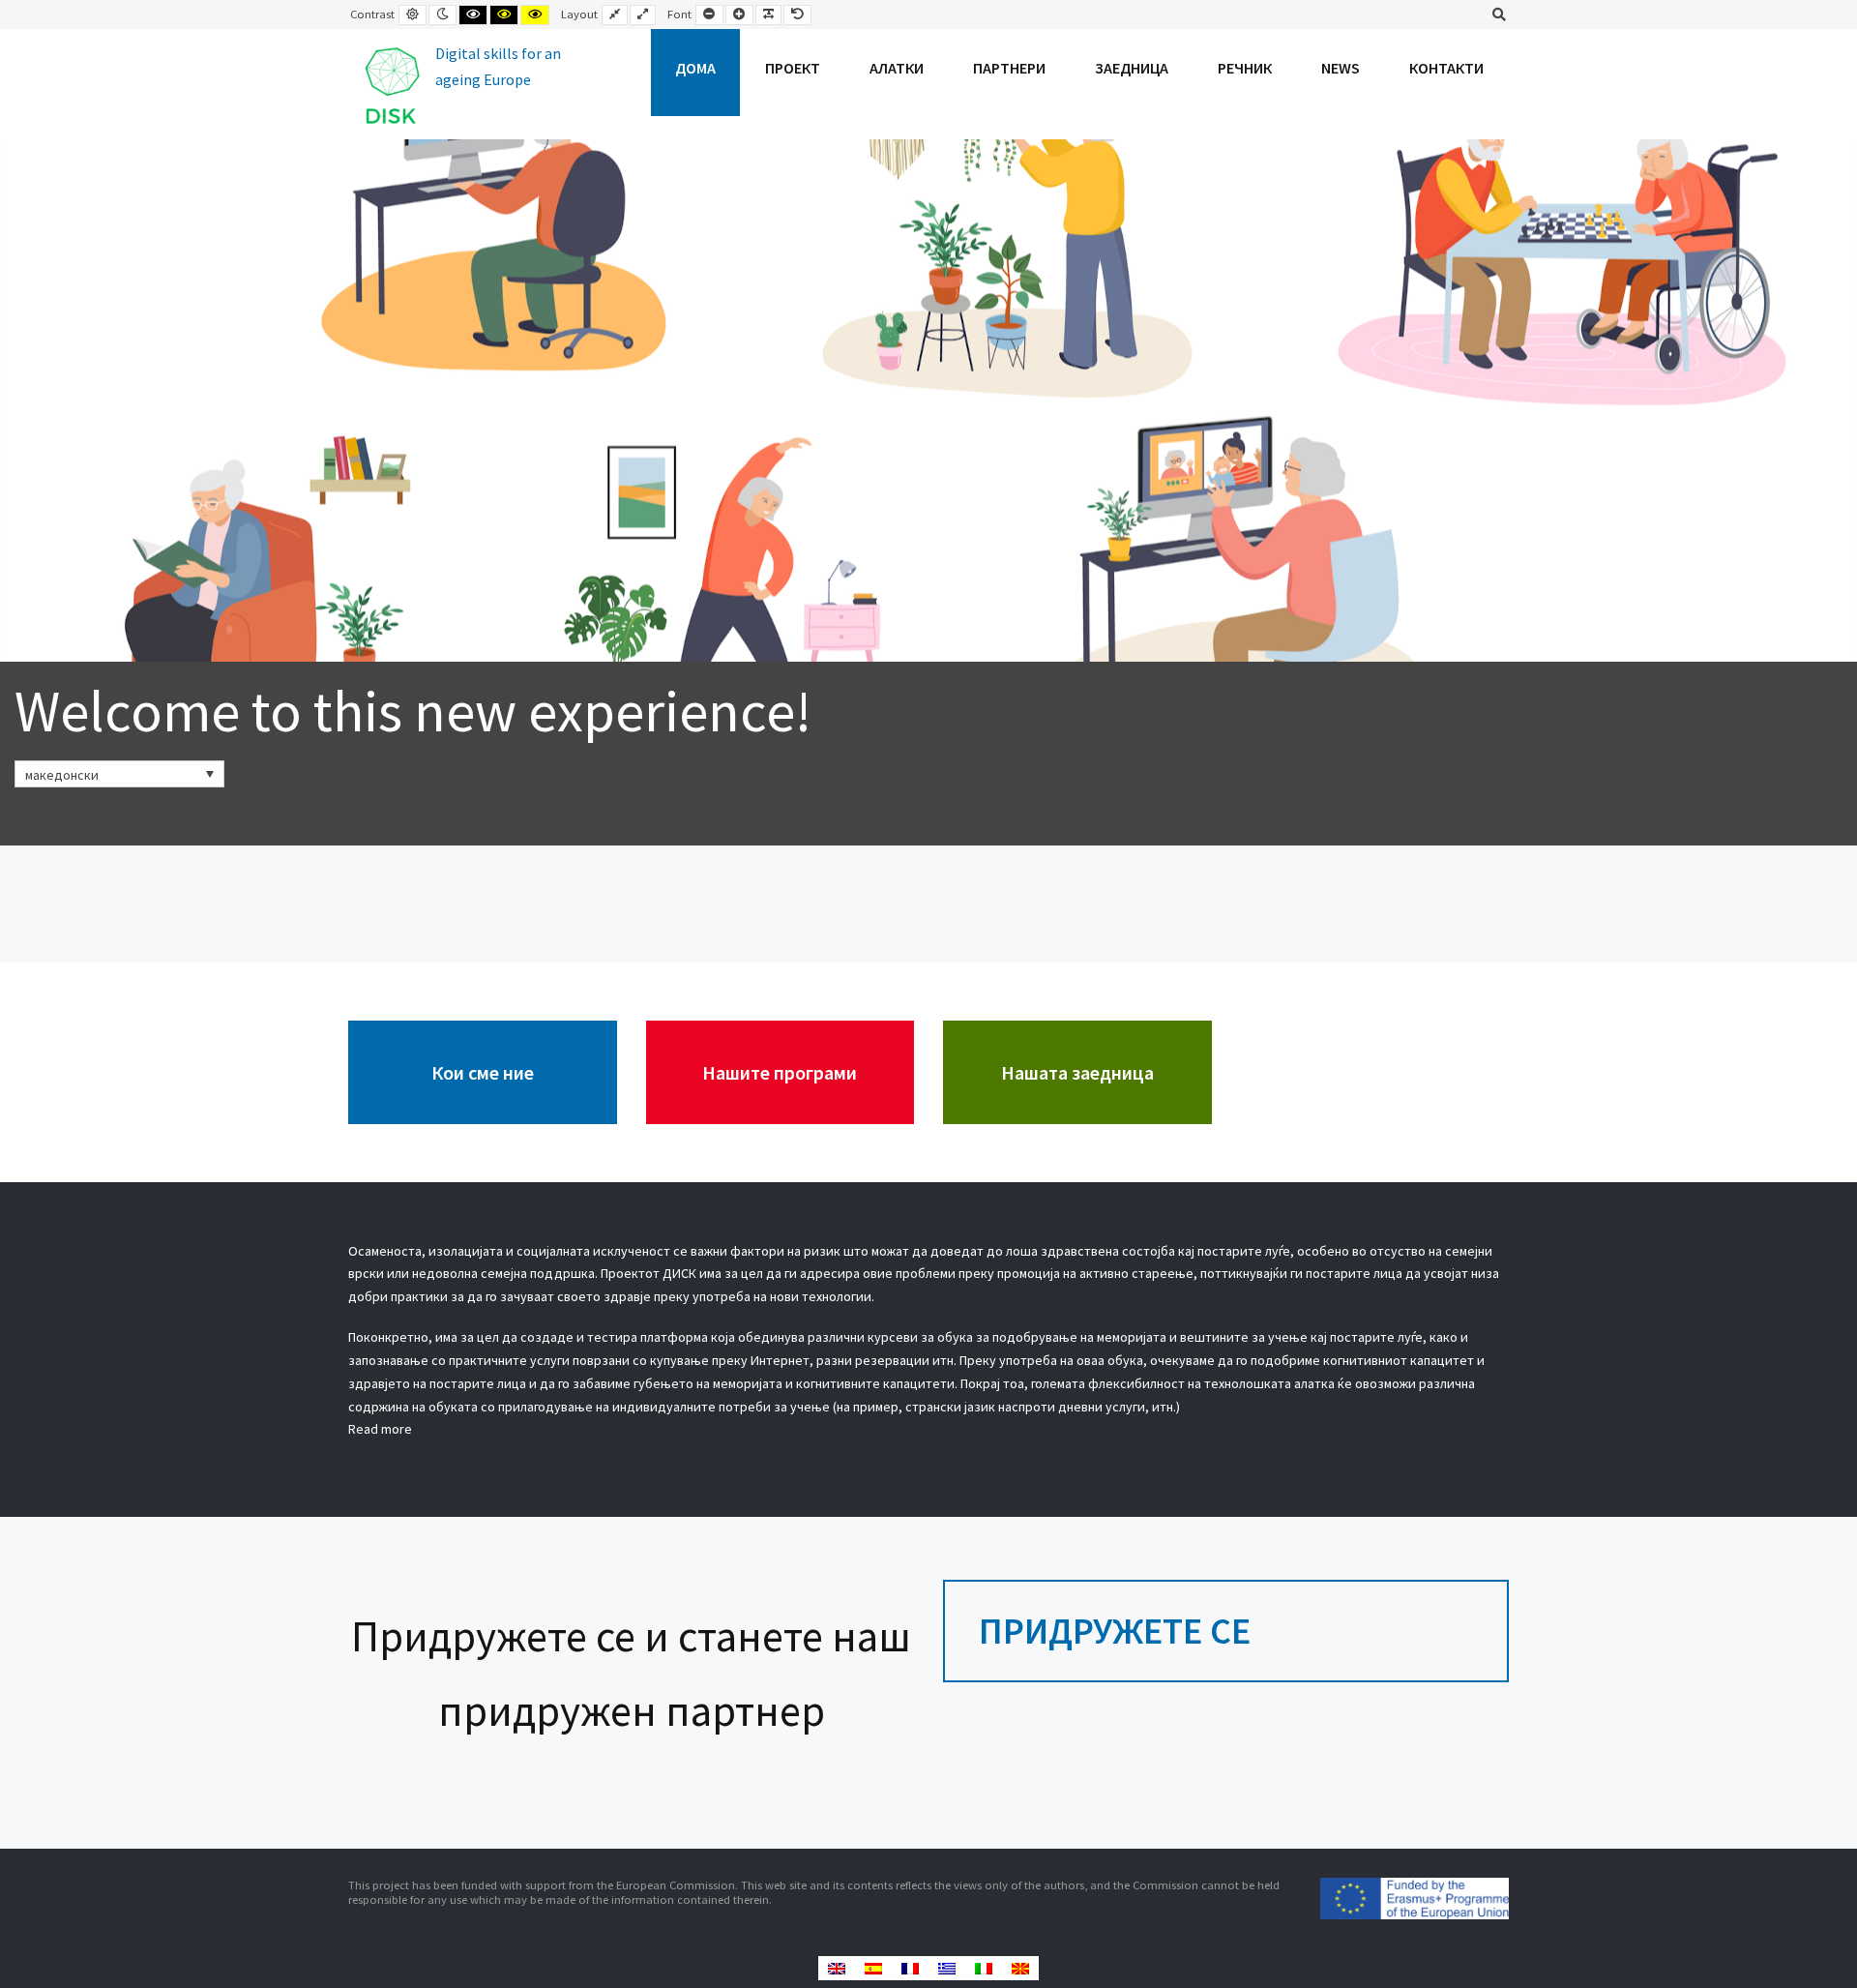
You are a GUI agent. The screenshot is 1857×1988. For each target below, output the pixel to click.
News (1341, 68)
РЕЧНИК (1245, 68)
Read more (380, 1429)
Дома (695, 68)
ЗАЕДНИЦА (1132, 68)
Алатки (897, 68)
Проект (793, 68)
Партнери (1009, 68)
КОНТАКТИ (1446, 68)
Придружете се (1115, 1631)
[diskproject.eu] (460, 84)
